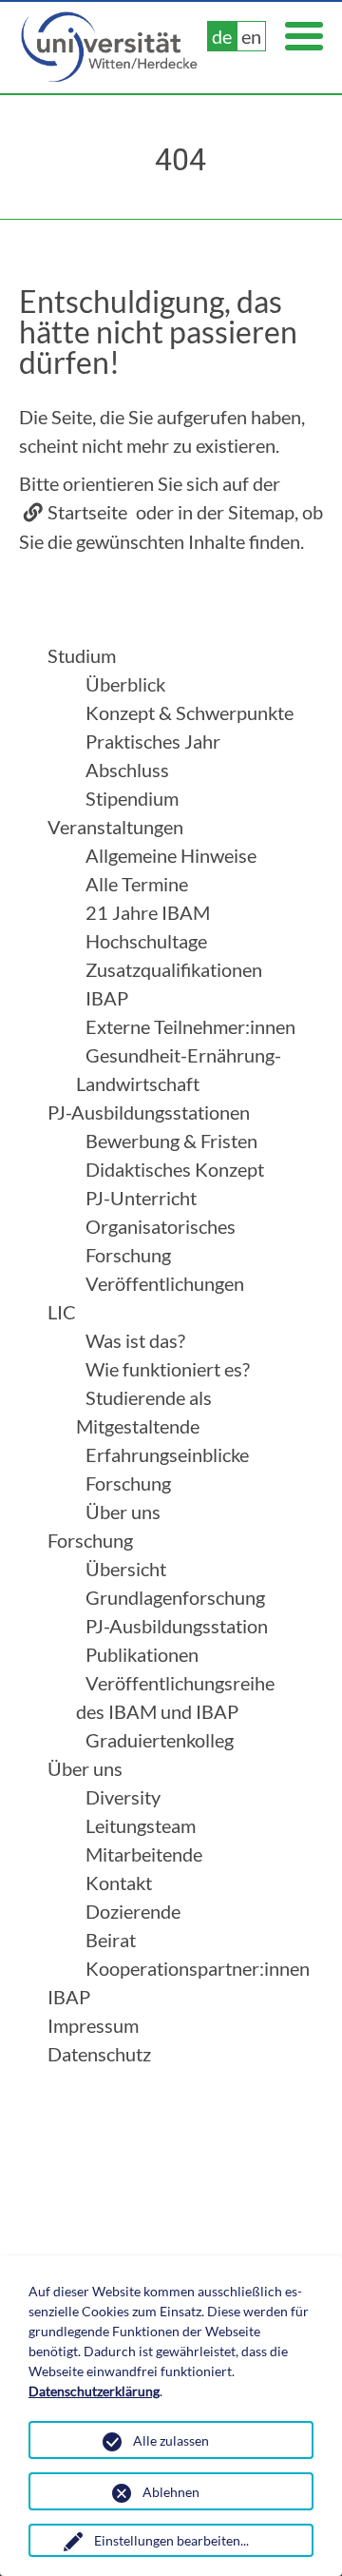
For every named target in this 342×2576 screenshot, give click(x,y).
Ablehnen (171, 2492)
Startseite (87, 512)
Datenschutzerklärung (94, 2391)
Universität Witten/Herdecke (110, 48)
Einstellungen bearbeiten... (171, 2540)
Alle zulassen (171, 2440)
